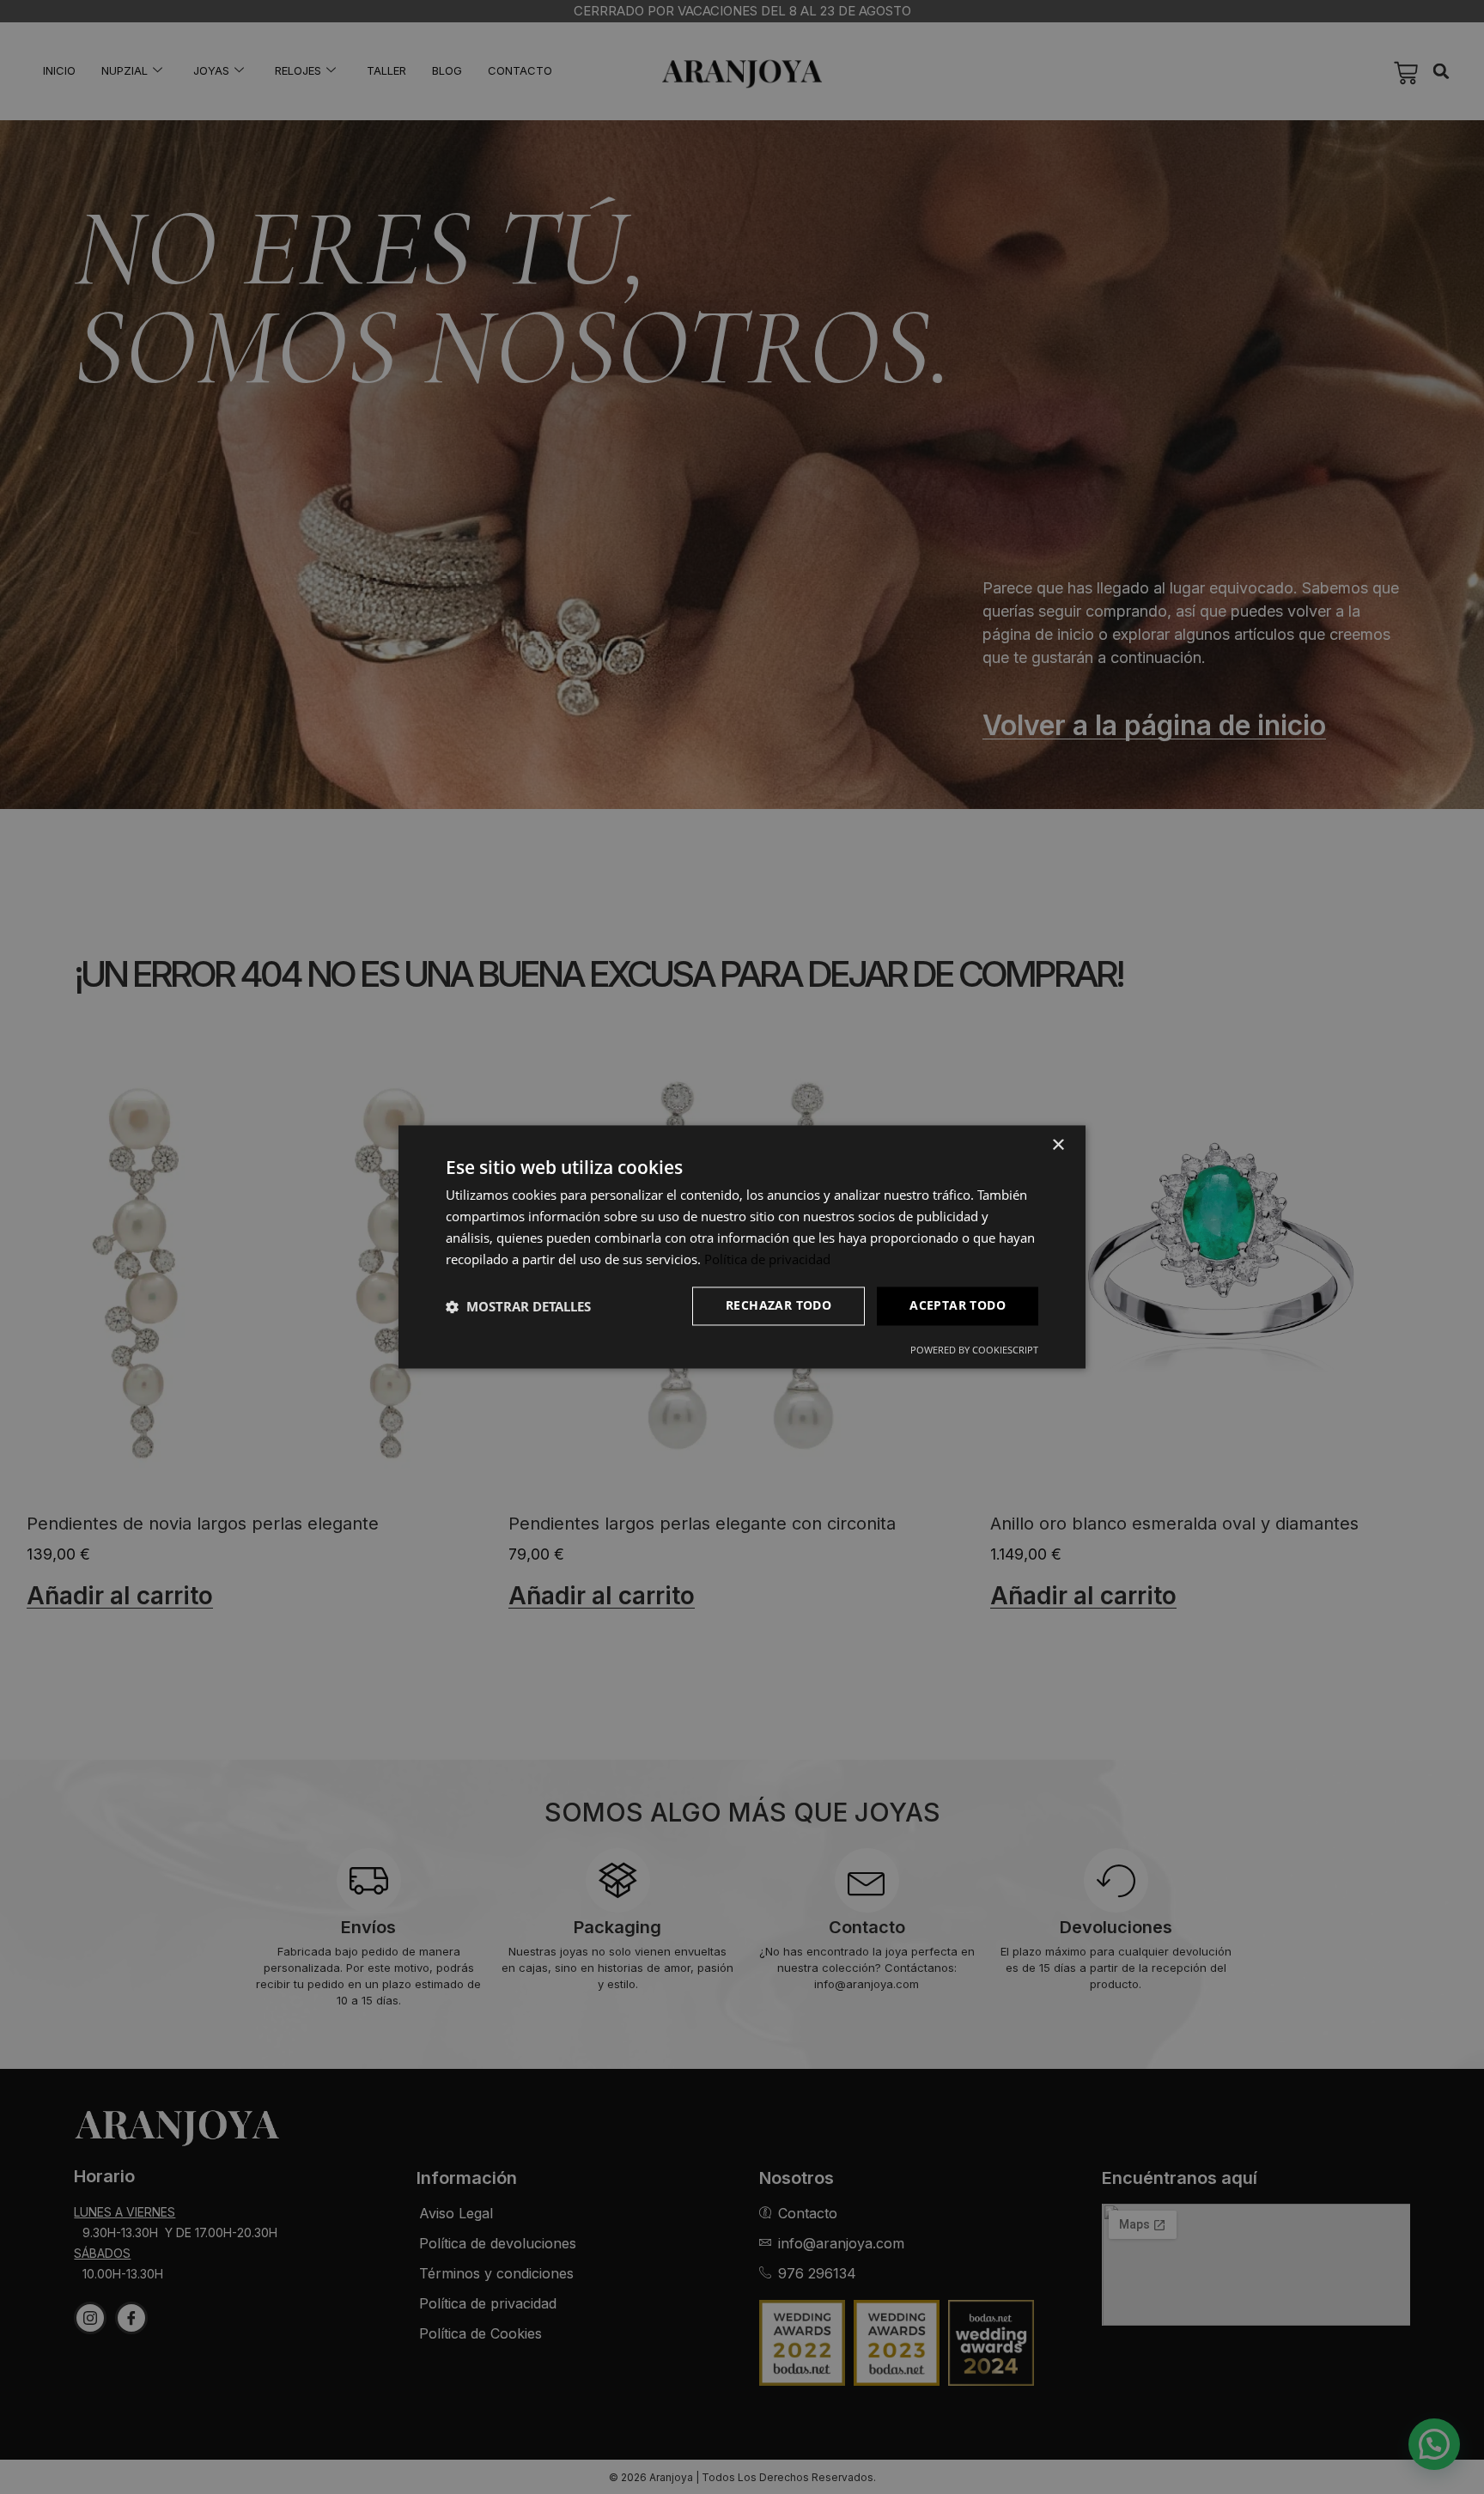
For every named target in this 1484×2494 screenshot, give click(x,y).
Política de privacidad (767, 1259)
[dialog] (742, 1247)
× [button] (1058, 1145)
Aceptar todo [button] (958, 1306)
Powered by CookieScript (974, 1350)
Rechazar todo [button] (778, 1306)
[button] (518, 1306)
